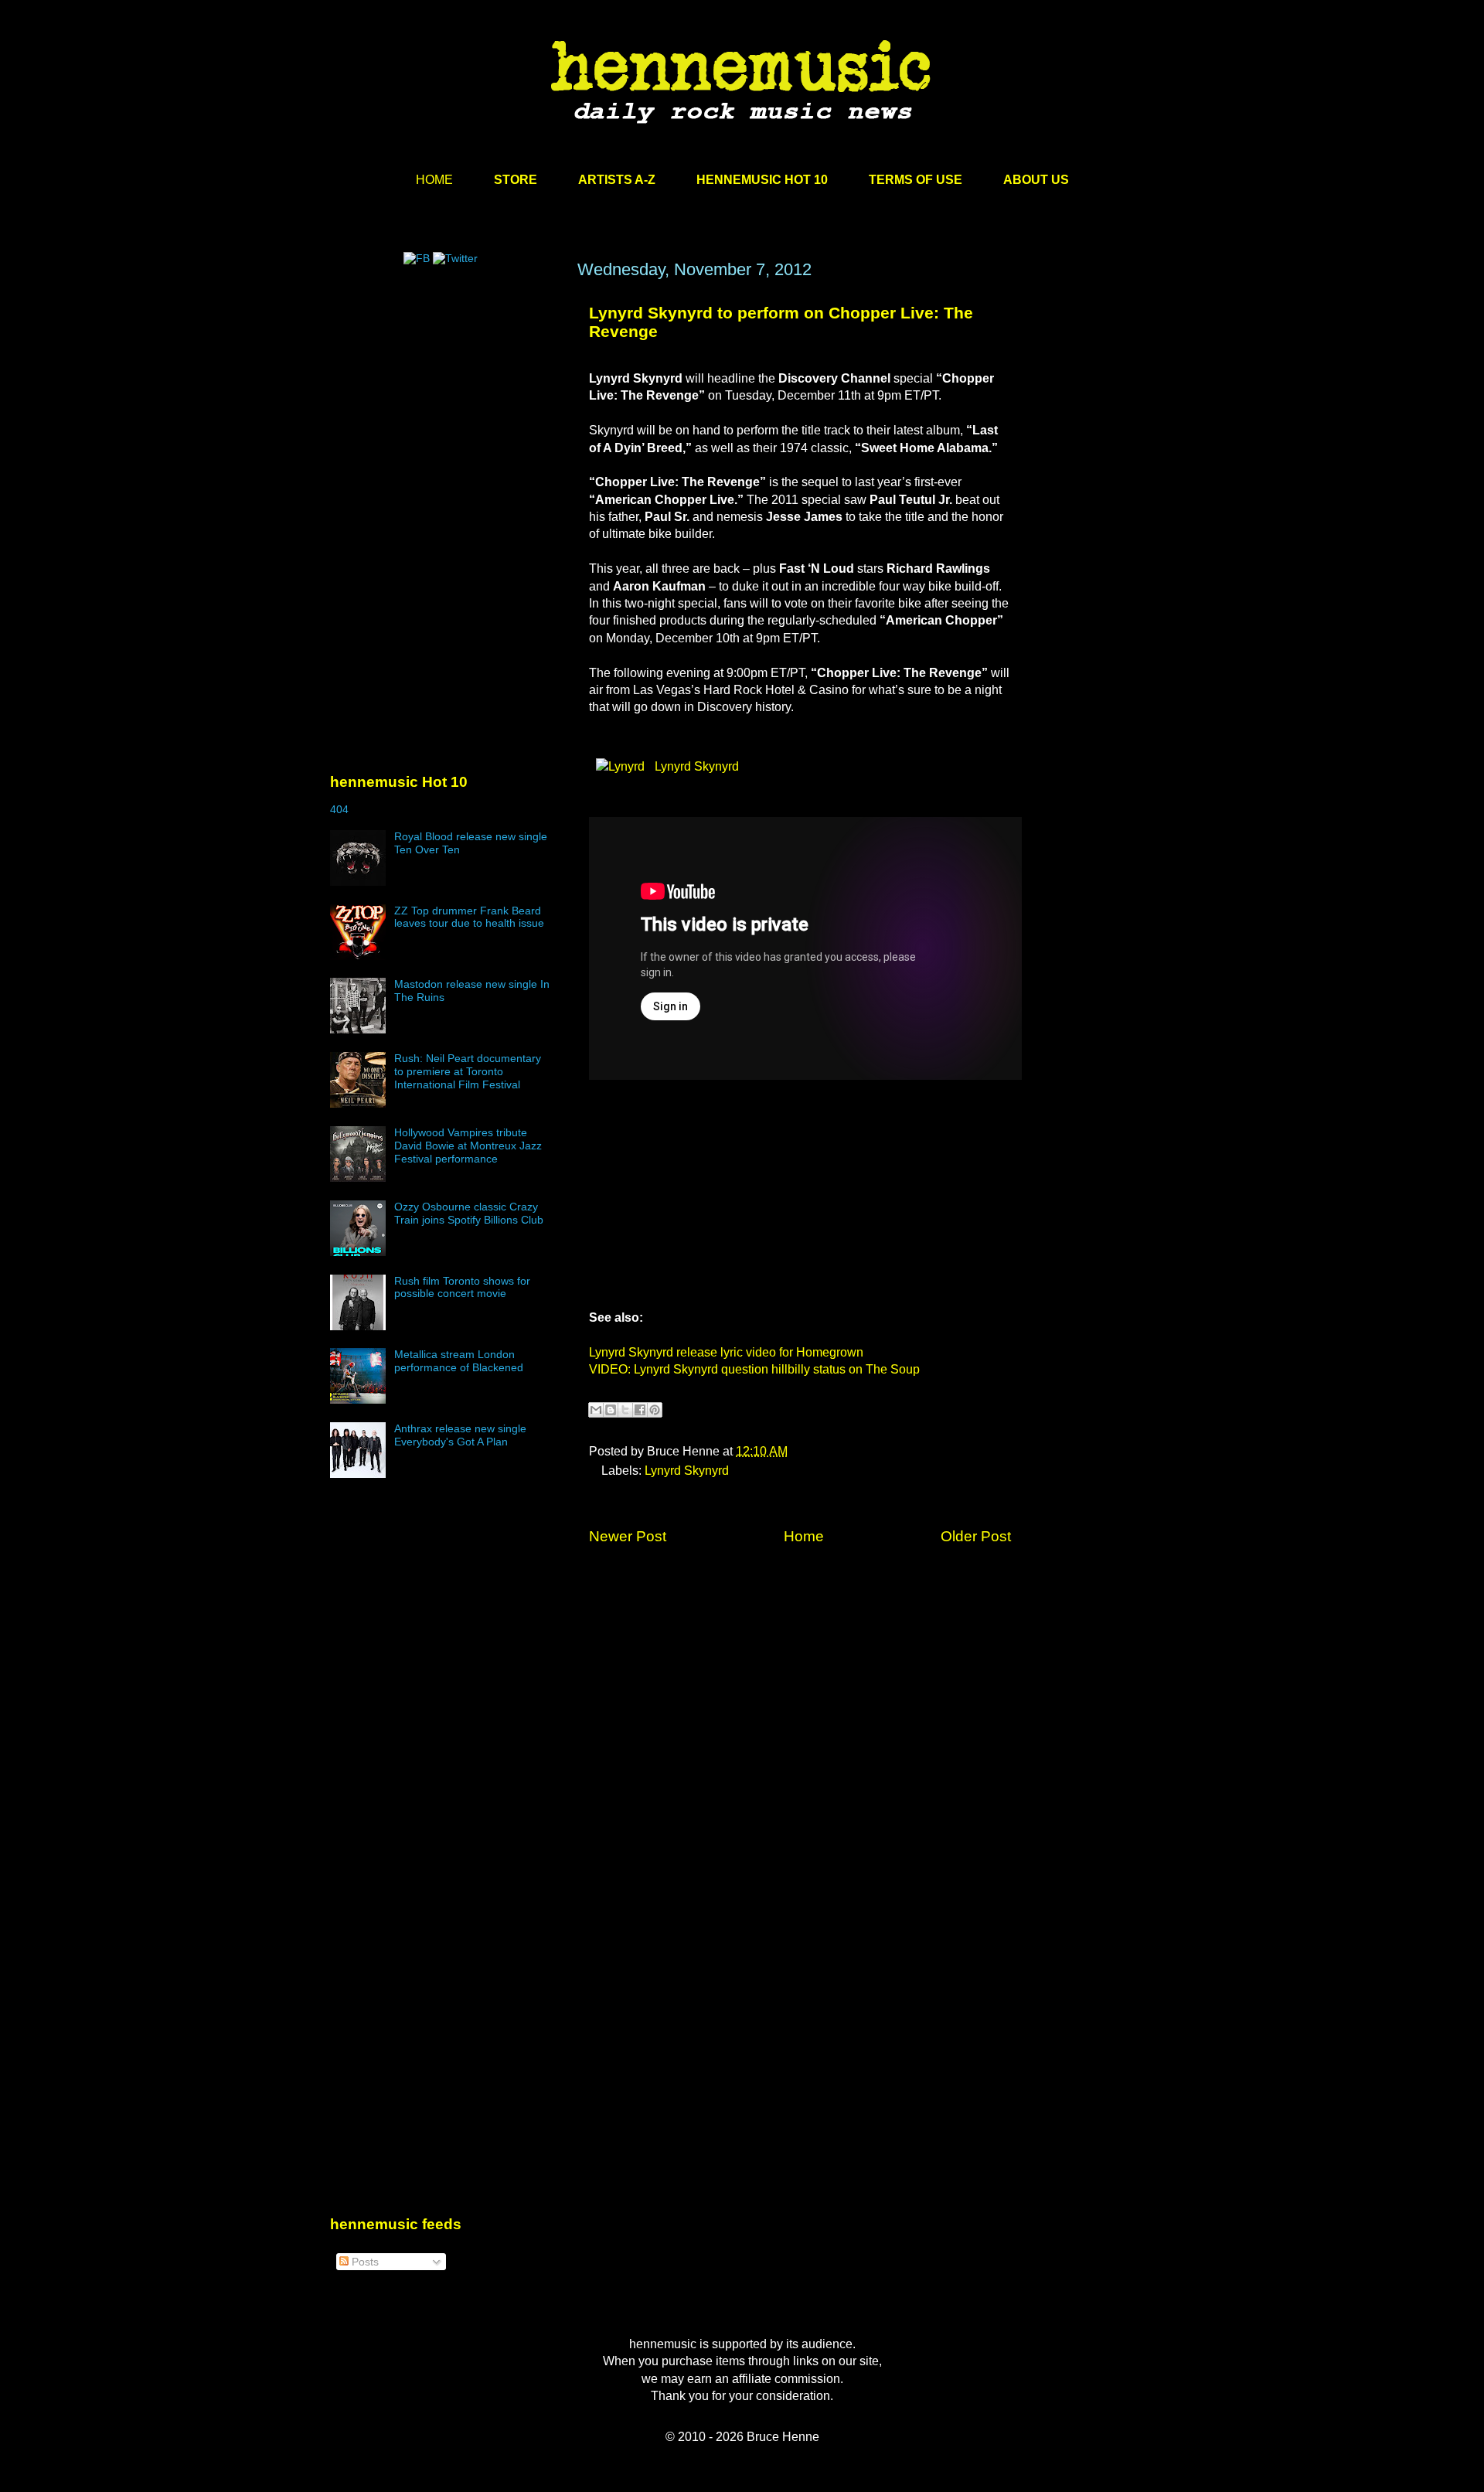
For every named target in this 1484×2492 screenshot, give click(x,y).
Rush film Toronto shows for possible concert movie (462, 1287)
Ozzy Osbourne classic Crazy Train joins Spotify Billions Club (469, 1213)
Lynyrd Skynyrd (695, 766)
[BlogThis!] (611, 1410)
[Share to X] (625, 1410)
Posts (364, 2262)
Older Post (976, 1536)
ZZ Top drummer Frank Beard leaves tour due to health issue (469, 917)
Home (804, 1536)
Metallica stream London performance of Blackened (459, 1361)
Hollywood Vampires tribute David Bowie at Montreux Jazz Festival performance (468, 1146)
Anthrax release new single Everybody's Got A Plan (460, 1435)
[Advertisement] (446, 407)
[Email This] (596, 1410)
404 (339, 809)
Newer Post (628, 1536)
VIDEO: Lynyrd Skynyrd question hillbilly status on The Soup (754, 1369)
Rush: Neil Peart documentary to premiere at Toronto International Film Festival (468, 1071)
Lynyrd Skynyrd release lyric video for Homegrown (726, 1352)
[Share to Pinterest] (655, 1410)
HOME (434, 180)
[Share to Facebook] (640, 1410)
